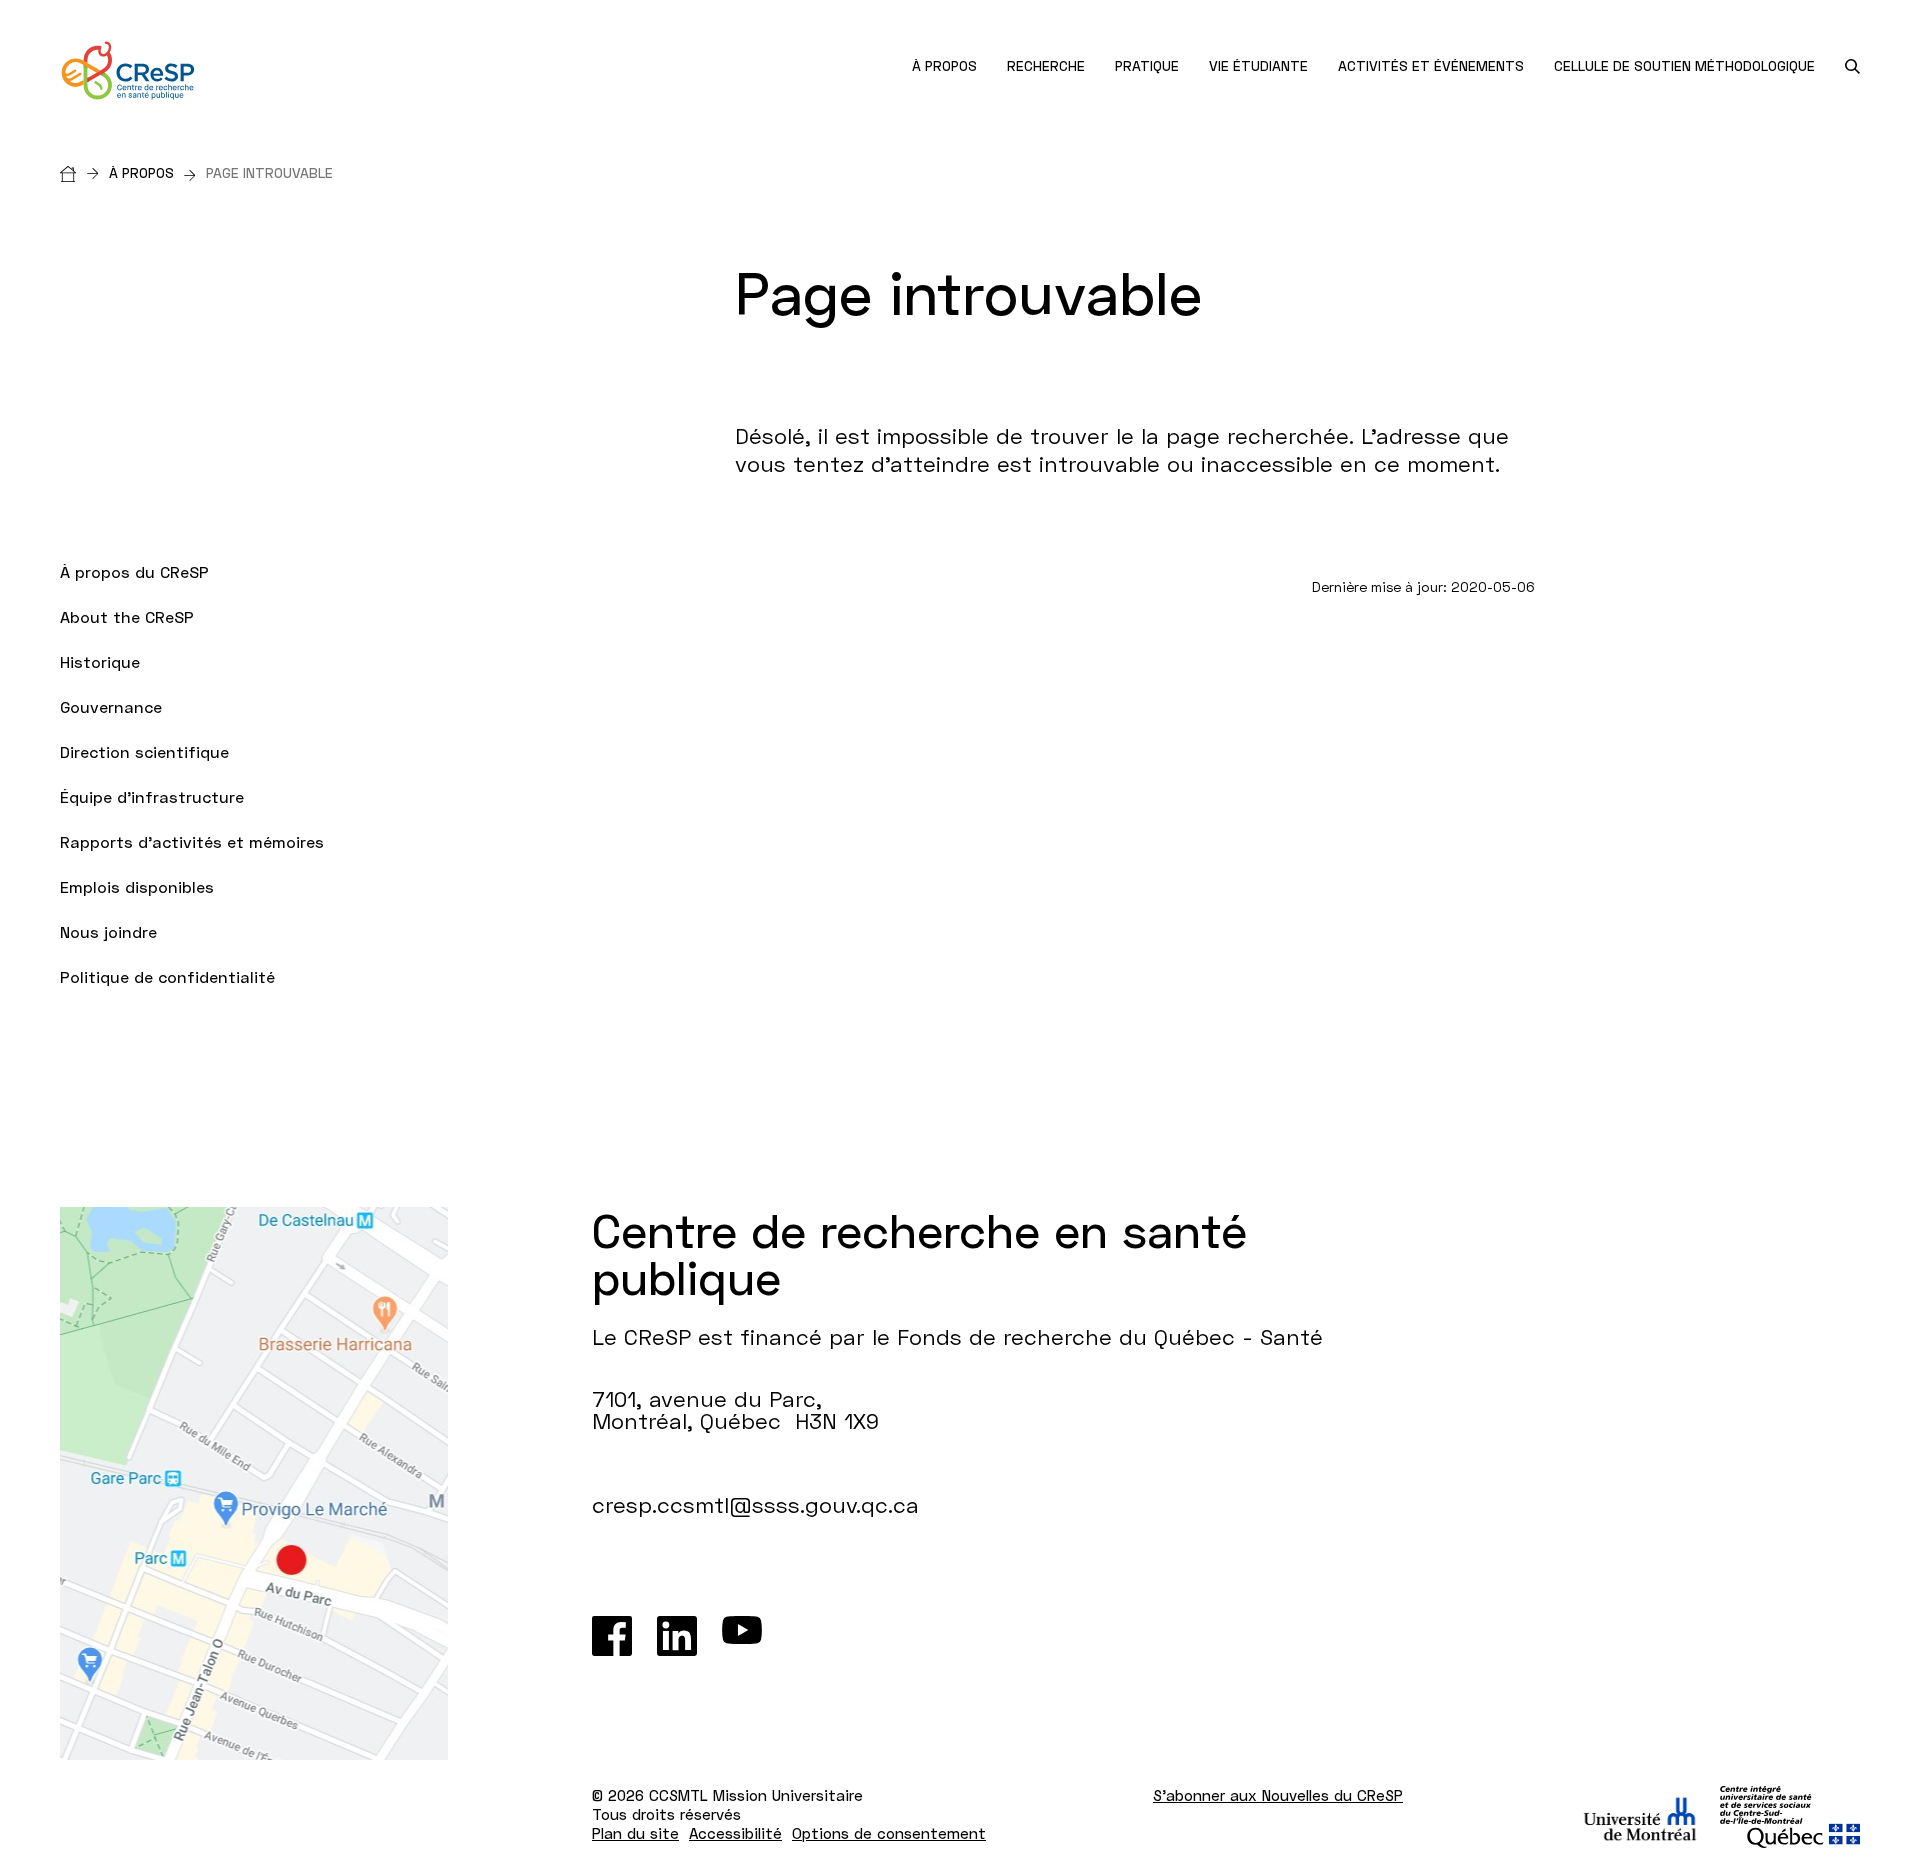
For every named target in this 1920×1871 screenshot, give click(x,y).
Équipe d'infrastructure (152, 796)
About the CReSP (127, 616)
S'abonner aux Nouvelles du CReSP (1278, 1795)
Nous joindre (108, 931)
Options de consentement (889, 1833)
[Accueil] (84, 172)
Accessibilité (735, 1833)
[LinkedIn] (677, 1636)
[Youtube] (742, 1636)
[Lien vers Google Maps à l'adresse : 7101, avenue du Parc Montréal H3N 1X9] (254, 1483)
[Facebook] (612, 1636)
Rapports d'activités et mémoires (192, 841)
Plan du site (635, 1833)
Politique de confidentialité (167, 976)
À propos (141, 172)
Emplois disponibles (137, 886)
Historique (102, 661)
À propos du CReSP (134, 571)
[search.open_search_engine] (1852, 66)
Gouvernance (111, 706)
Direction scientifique (144, 751)
